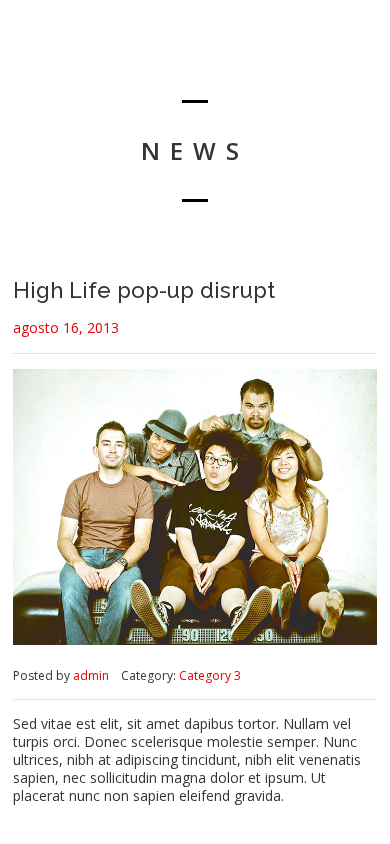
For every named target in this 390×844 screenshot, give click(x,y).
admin (91, 675)
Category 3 (210, 675)
